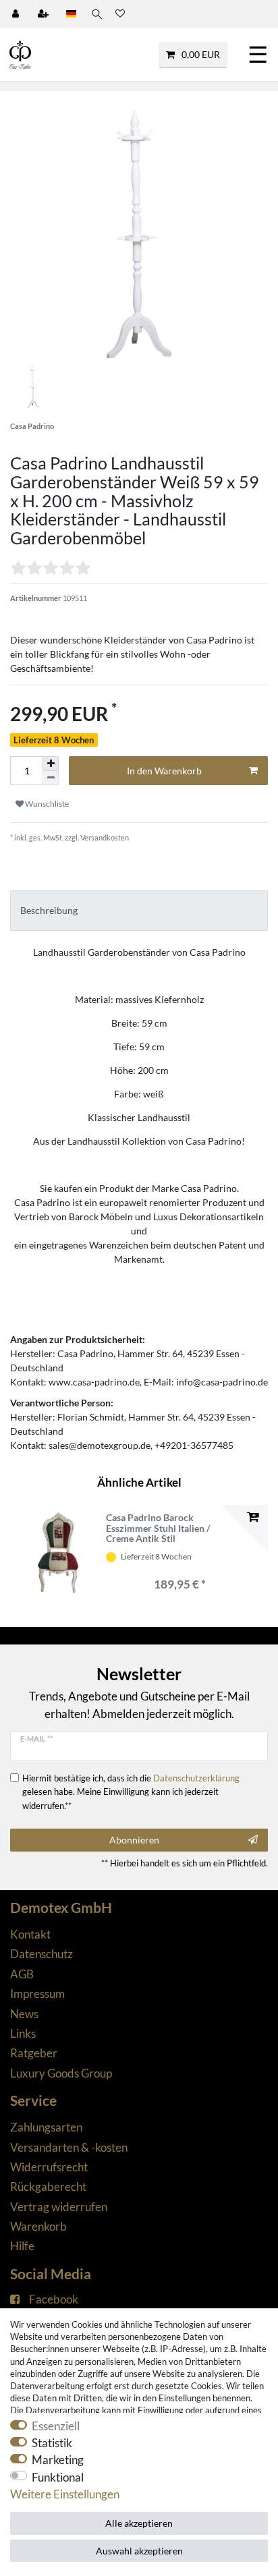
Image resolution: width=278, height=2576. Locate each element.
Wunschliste (46, 804)
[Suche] (96, 14)
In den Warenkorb (164, 771)
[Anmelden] (17, 14)
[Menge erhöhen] (51, 764)
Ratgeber (34, 2053)
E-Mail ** (36, 1739)
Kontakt (30, 1934)
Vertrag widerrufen (59, 2207)
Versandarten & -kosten (69, 2147)
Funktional (58, 2477)
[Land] (71, 14)
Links (23, 2033)
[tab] (139, 910)
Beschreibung (49, 910)
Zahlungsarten (46, 2127)
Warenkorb (38, 2226)
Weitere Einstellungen (65, 2494)
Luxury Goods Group (61, 2073)
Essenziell (56, 2426)
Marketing (58, 2460)
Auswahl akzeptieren (139, 2551)
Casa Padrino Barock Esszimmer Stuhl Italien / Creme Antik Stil (158, 1528)
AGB (22, 1974)
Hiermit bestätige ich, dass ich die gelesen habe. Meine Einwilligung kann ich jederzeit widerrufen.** (131, 1792)
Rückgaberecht (48, 2186)
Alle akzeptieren (139, 2523)
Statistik (52, 2443)
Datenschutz (41, 1954)
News (24, 2014)
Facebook (54, 2299)
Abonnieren (134, 1840)
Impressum (37, 1994)
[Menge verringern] (51, 778)
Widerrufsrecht (49, 2167)
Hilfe (22, 2246)
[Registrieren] (45, 14)
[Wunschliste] (120, 14)
